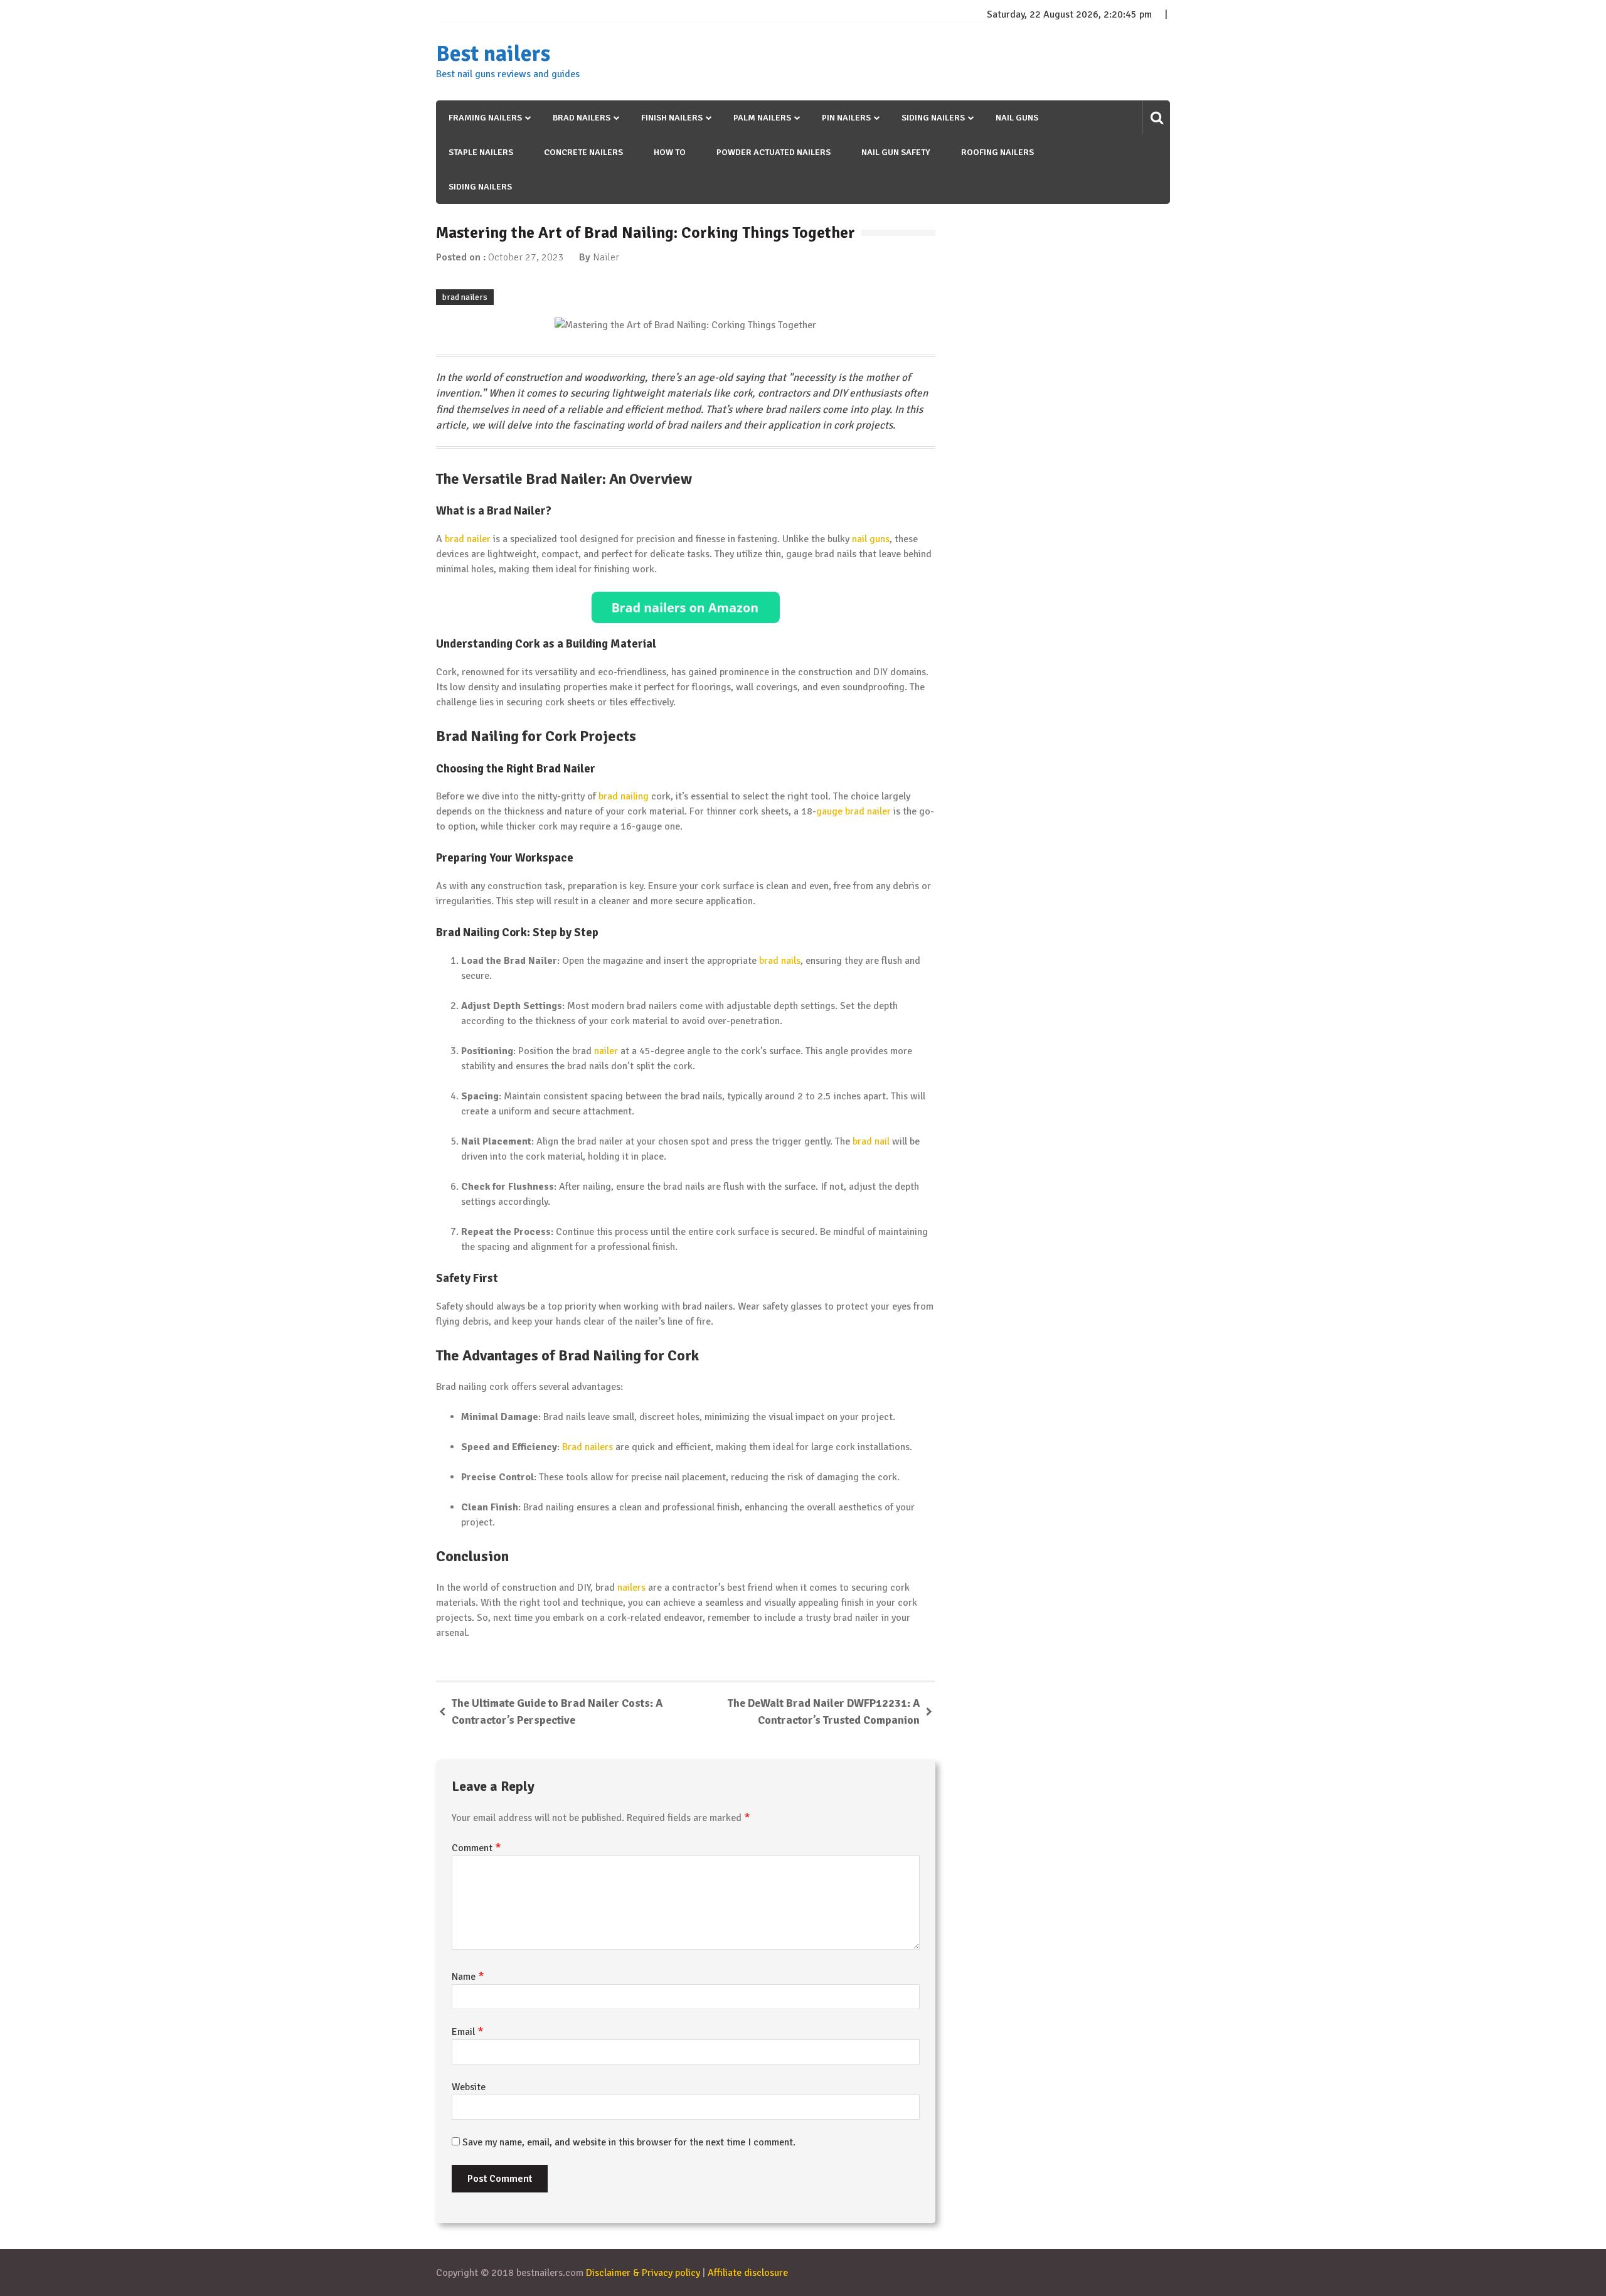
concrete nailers (583, 152)
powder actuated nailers (774, 152)
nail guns (1017, 118)
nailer (606, 1051)
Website (469, 2087)
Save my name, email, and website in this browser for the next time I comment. (629, 2142)
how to (670, 152)
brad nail (871, 1141)
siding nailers (480, 187)
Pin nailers (846, 118)
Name (468, 1977)
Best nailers (493, 54)
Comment (476, 1848)
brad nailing (624, 796)
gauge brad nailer (854, 811)
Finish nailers (672, 118)
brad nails (780, 961)
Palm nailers (762, 118)
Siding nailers (933, 118)
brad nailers (465, 297)
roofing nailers (997, 152)
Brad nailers (582, 118)
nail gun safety (896, 152)
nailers (631, 1588)
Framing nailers (485, 118)
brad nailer (468, 539)
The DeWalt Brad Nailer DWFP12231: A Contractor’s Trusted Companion (824, 1711)
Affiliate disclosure (748, 2273)
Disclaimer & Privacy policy (643, 2273)
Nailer (606, 257)
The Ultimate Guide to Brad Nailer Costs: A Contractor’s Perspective (557, 1711)
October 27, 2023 (526, 257)
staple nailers (481, 152)
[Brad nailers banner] (686, 607)
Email (468, 2032)
